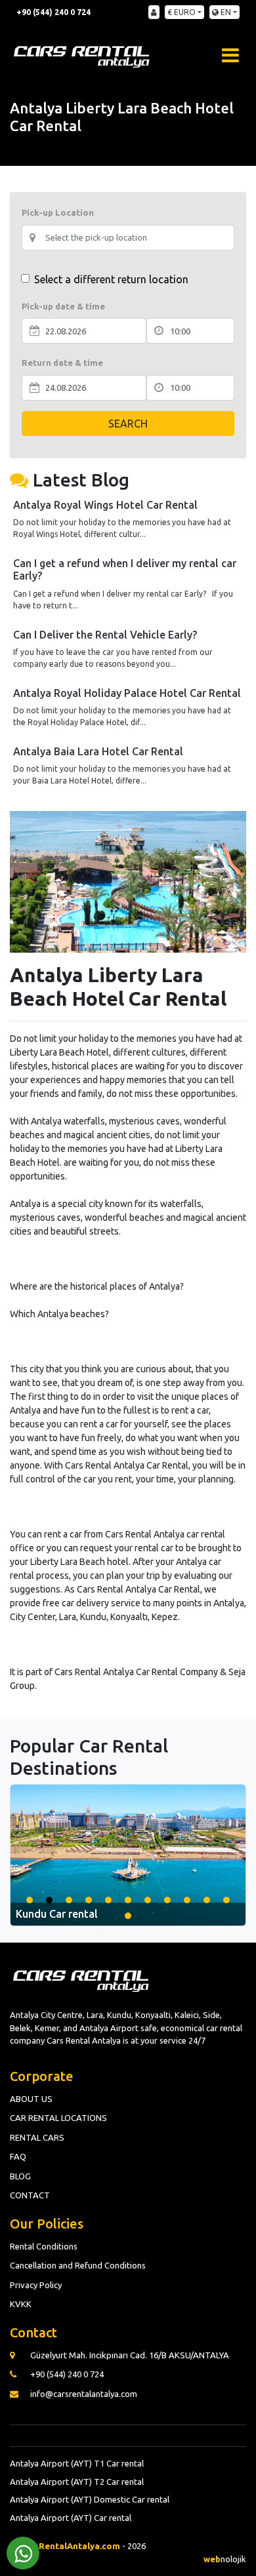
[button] (30, 1900)
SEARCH (128, 424)
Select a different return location (111, 279)
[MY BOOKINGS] (154, 12)
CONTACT (30, 2195)
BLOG (20, 2176)
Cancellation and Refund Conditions (78, 2265)
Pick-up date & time (63, 306)
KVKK (21, 2304)
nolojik (225, 2559)
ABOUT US (31, 2099)
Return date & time (62, 363)
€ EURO (181, 12)
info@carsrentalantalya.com (84, 2394)
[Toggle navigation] (230, 54)
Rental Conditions (44, 2246)
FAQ (18, 2156)
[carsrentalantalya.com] (83, 54)
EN (225, 12)
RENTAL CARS (37, 2137)
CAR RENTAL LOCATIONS (58, 2118)
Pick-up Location (58, 212)
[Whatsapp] (23, 2553)
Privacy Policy (36, 2285)
